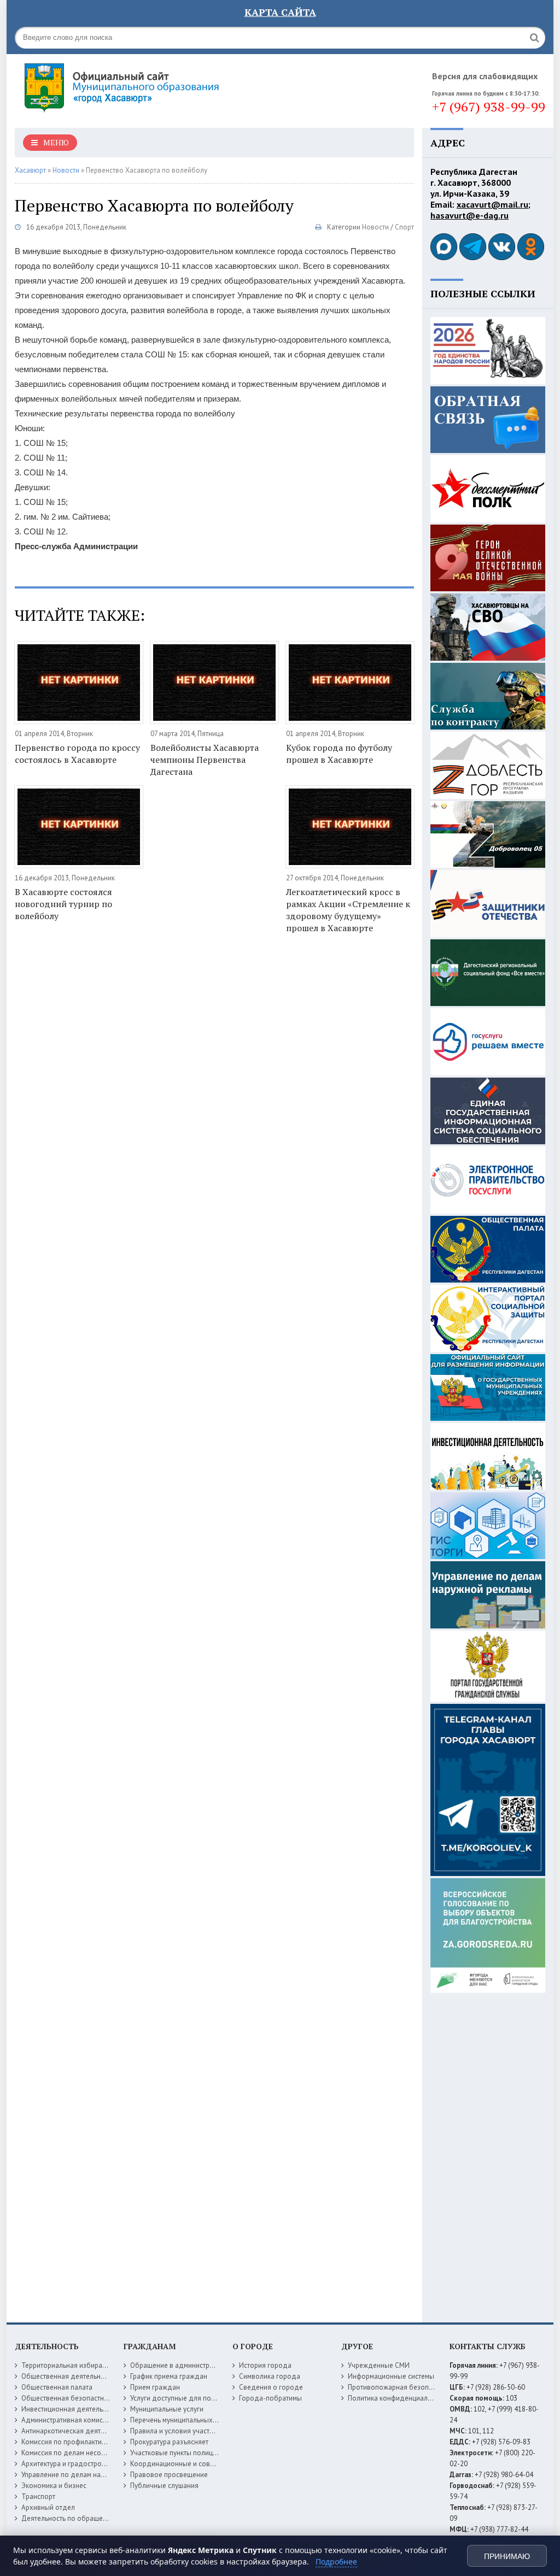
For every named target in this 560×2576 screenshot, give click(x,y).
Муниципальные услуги (167, 2409)
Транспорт (38, 2496)
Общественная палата (57, 2387)
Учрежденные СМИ (379, 2365)
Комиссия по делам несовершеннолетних (88, 2453)
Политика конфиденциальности (398, 2398)
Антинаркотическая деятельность (75, 2431)
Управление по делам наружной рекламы (88, 2475)
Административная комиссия (68, 2420)
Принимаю (507, 2556)
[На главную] (151, 87)
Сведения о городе (271, 2387)
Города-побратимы (270, 2398)
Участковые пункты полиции (175, 2453)
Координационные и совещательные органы (202, 2464)
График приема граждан (169, 2376)
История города (265, 2365)
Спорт (404, 227)
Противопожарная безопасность (401, 2387)
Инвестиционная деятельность (71, 2409)
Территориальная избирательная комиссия (90, 2365)
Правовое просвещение (169, 2475)
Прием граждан (155, 2387)
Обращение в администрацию (178, 2365)
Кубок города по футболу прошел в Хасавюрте (339, 754)
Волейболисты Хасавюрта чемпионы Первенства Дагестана (205, 760)
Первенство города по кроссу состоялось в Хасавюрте (77, 754)
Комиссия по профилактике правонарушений (93, 2442)
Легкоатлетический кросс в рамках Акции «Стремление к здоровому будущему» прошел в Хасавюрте (348, 910)
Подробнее (336, 2562)
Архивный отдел (48, 2507)
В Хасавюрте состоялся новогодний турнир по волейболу (63, 904)
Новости (375, 227)
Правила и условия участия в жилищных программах (215, 2431)
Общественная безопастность (69, 2398)
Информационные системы (391, 2376)
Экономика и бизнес (54, 2486)
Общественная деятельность (68, 2376)
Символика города (270, 2376)
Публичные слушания (164, 2486)
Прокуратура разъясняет (169, 2442)
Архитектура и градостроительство (77, 2464)
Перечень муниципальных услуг (180, 2420)
